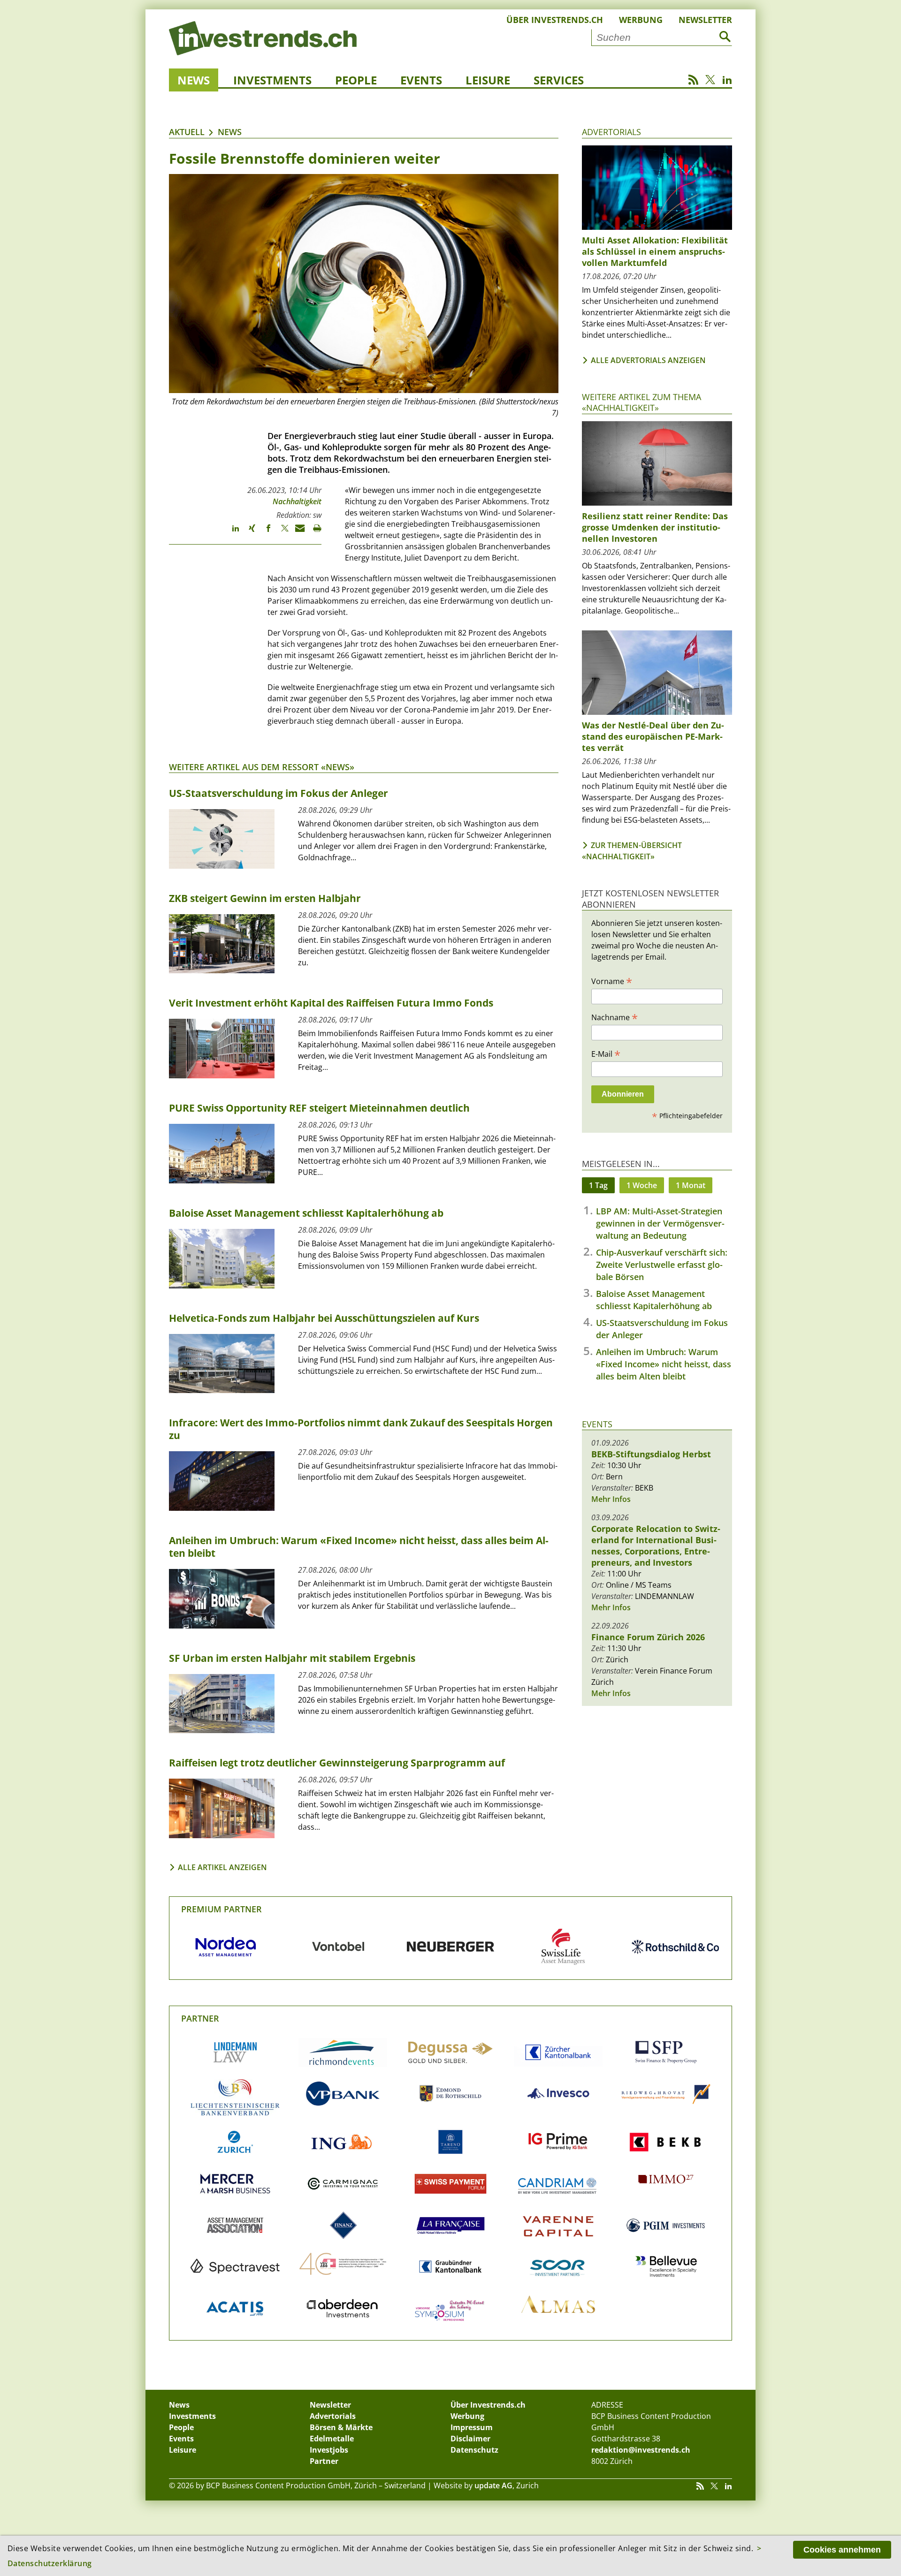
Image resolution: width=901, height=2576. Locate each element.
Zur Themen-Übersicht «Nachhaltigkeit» (632, 851)
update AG (493, 2485)
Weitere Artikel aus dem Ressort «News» (262, 767)
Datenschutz (474, 2450)
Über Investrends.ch (555, 20)
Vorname (612, 981)
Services (559, 80)
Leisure (488, 80)
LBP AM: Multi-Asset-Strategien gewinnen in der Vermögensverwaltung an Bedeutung (660, 1223)
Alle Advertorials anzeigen (648, 360)
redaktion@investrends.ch (641, 2450)
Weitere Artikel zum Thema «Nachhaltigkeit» (641, 402)
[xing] (248, 532)
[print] (313, 532)
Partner (200, 2018)
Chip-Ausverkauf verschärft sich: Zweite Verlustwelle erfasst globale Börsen (662, 1265)
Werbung (641, 20)
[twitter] (280, 532)
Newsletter (705, 20)
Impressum (472, 2427)
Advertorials (611, 132)
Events (421, 80)
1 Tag (598, 1185)
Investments (272, 80)
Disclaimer (470, 2439)
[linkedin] (231, 532)
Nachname (615, 1017)
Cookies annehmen (842, 2550)
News (194, 80)
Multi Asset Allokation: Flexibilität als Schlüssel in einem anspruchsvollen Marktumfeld (655, 251)
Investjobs (329, 2450)
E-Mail (606, 1053)
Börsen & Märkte (341, 2427)
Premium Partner (221, 1909)
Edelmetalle (332, 2439)
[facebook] (264, 532)
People (356, 80)
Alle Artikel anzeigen (222, 1867)
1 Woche (642, 1185)
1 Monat (691, 1185)
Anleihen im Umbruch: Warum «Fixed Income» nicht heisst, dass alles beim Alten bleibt (664, 1364)
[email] (297, 532)
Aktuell (187, 132)
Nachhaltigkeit (297, 501)
